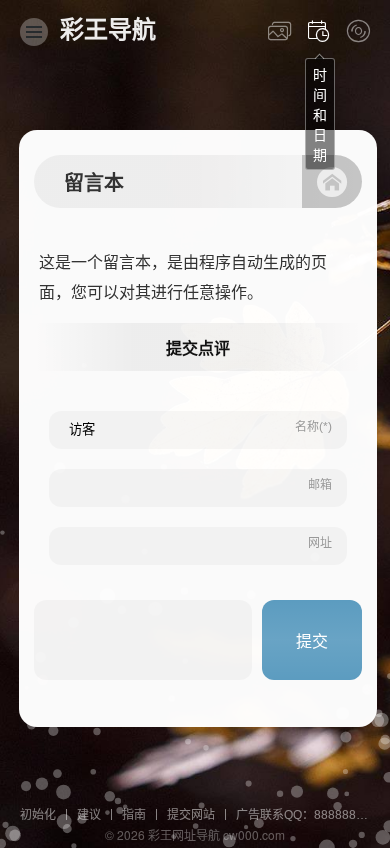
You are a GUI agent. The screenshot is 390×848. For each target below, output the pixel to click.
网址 (320, 543)
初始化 (38, 815)
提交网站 (191, 815)
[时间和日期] (319, 31)
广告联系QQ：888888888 (306, 815)
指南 (134, 815)
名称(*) (313, 427)
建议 (89, 815)
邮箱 (320, 485)
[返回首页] (332, 181)
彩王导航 (108, 29)
